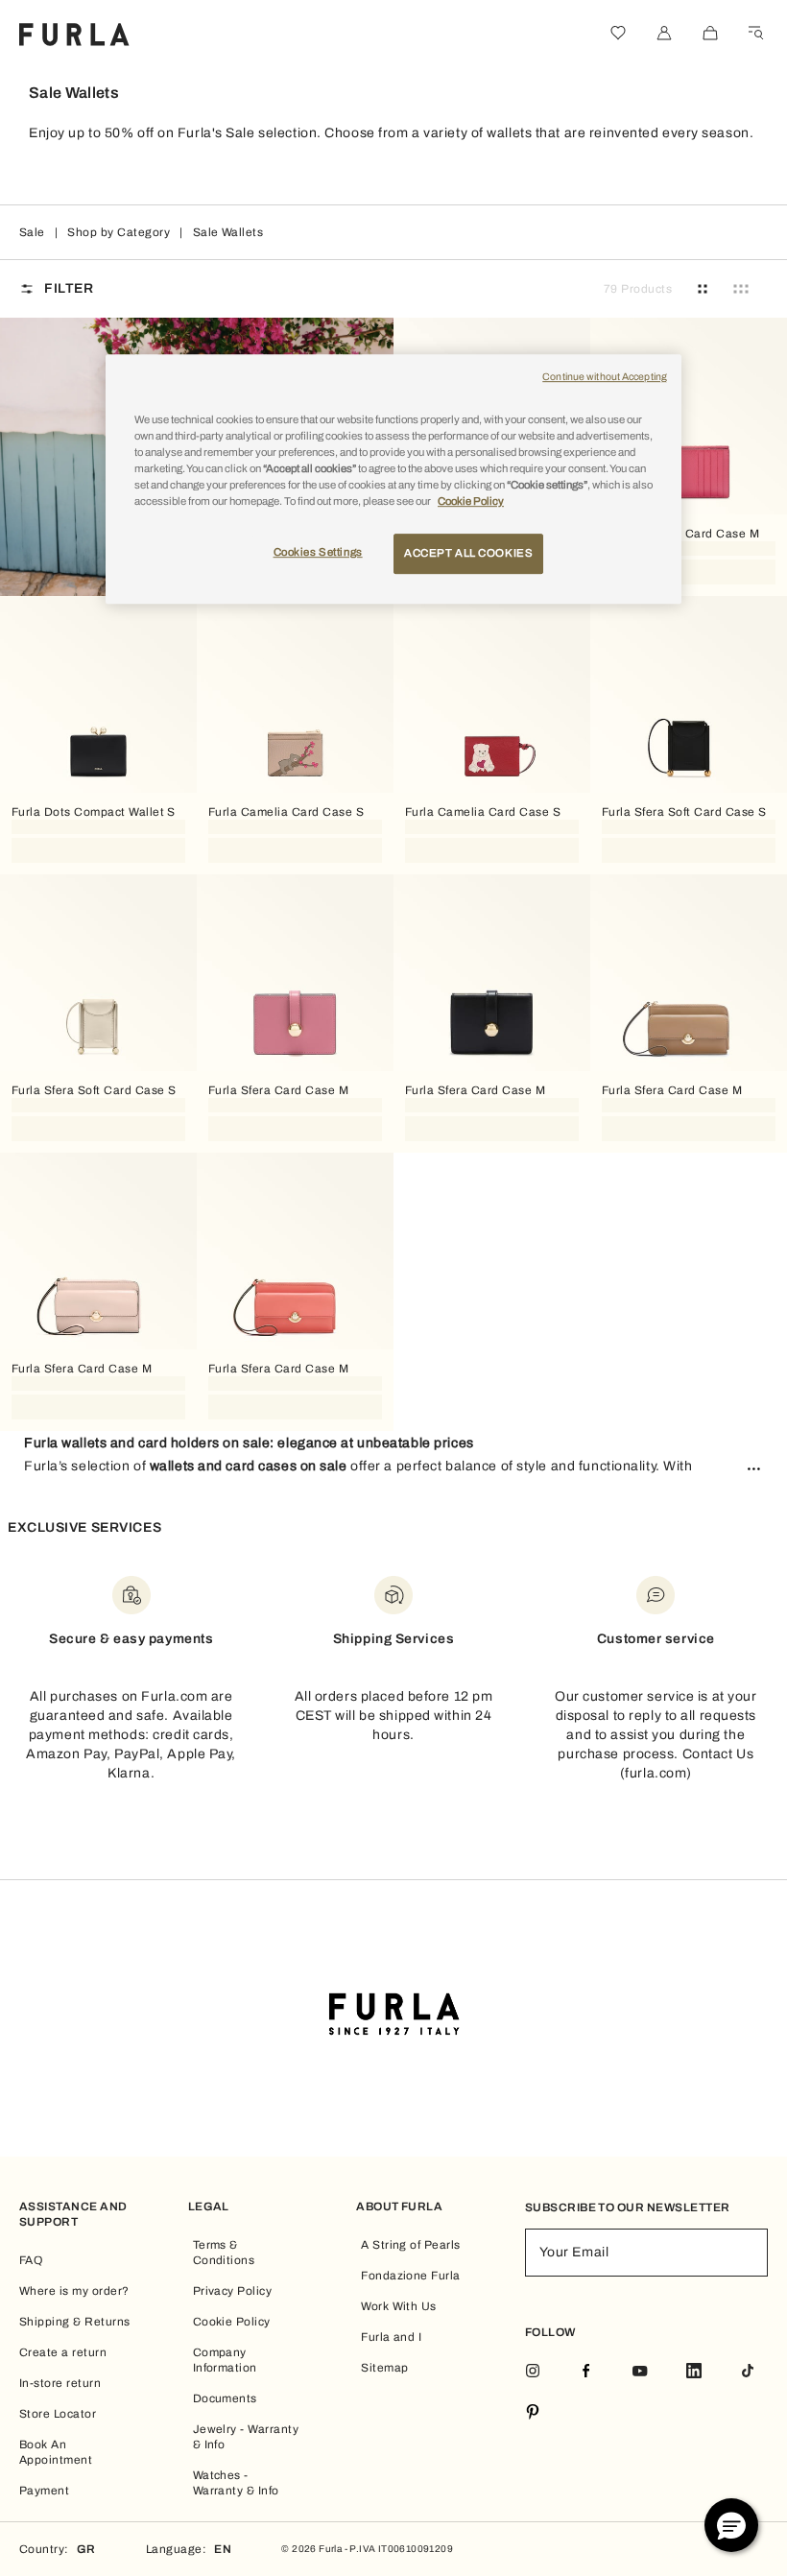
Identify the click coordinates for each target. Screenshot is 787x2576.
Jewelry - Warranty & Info (246, 2437)
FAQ (31, 2260)
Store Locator (58, 2414)
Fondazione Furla (411, 2276)
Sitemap (384, 2368)
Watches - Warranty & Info (236, 2483)
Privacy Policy (233, 2291)
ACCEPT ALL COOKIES (468, 553)
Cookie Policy (232, 2322)
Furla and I (391, 2337)
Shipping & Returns (75, 2322)
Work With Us (399, 2306)
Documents (225, 2398)
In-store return (60, 2383)
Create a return (63, 2352)
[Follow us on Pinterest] (533, 2413)
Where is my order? (74, 2291)
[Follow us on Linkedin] (694, 2372)
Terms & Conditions (224, 2253)
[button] (731, 2525)
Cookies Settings (318, 552)
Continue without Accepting (605, 377)
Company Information (225, 2360)
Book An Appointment (56, 2452)
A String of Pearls (411, 2245)
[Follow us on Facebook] (586, 2372)
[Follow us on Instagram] (533, 2372)
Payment (44, 2491)
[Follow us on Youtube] (640, 2372)
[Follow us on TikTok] (748, 2372)
